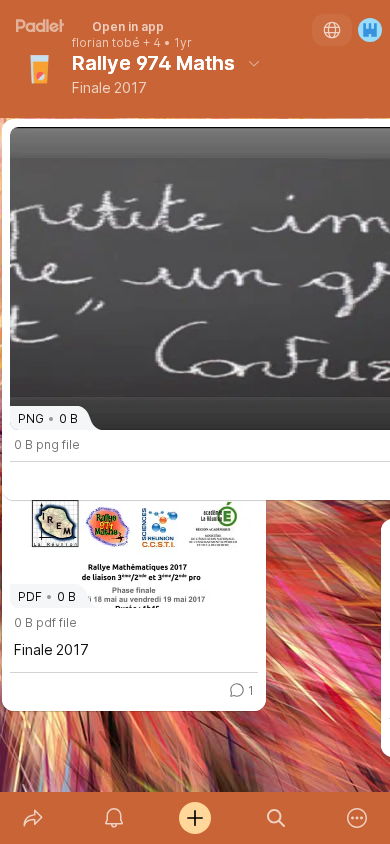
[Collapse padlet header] (254, 63)
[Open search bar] (276, 818)
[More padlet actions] (357, 818)
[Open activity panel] (113, 818)
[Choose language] (332, 30)
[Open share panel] (32, 818)
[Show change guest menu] (370, 30)
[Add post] (194, 818)
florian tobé (106, 43)
